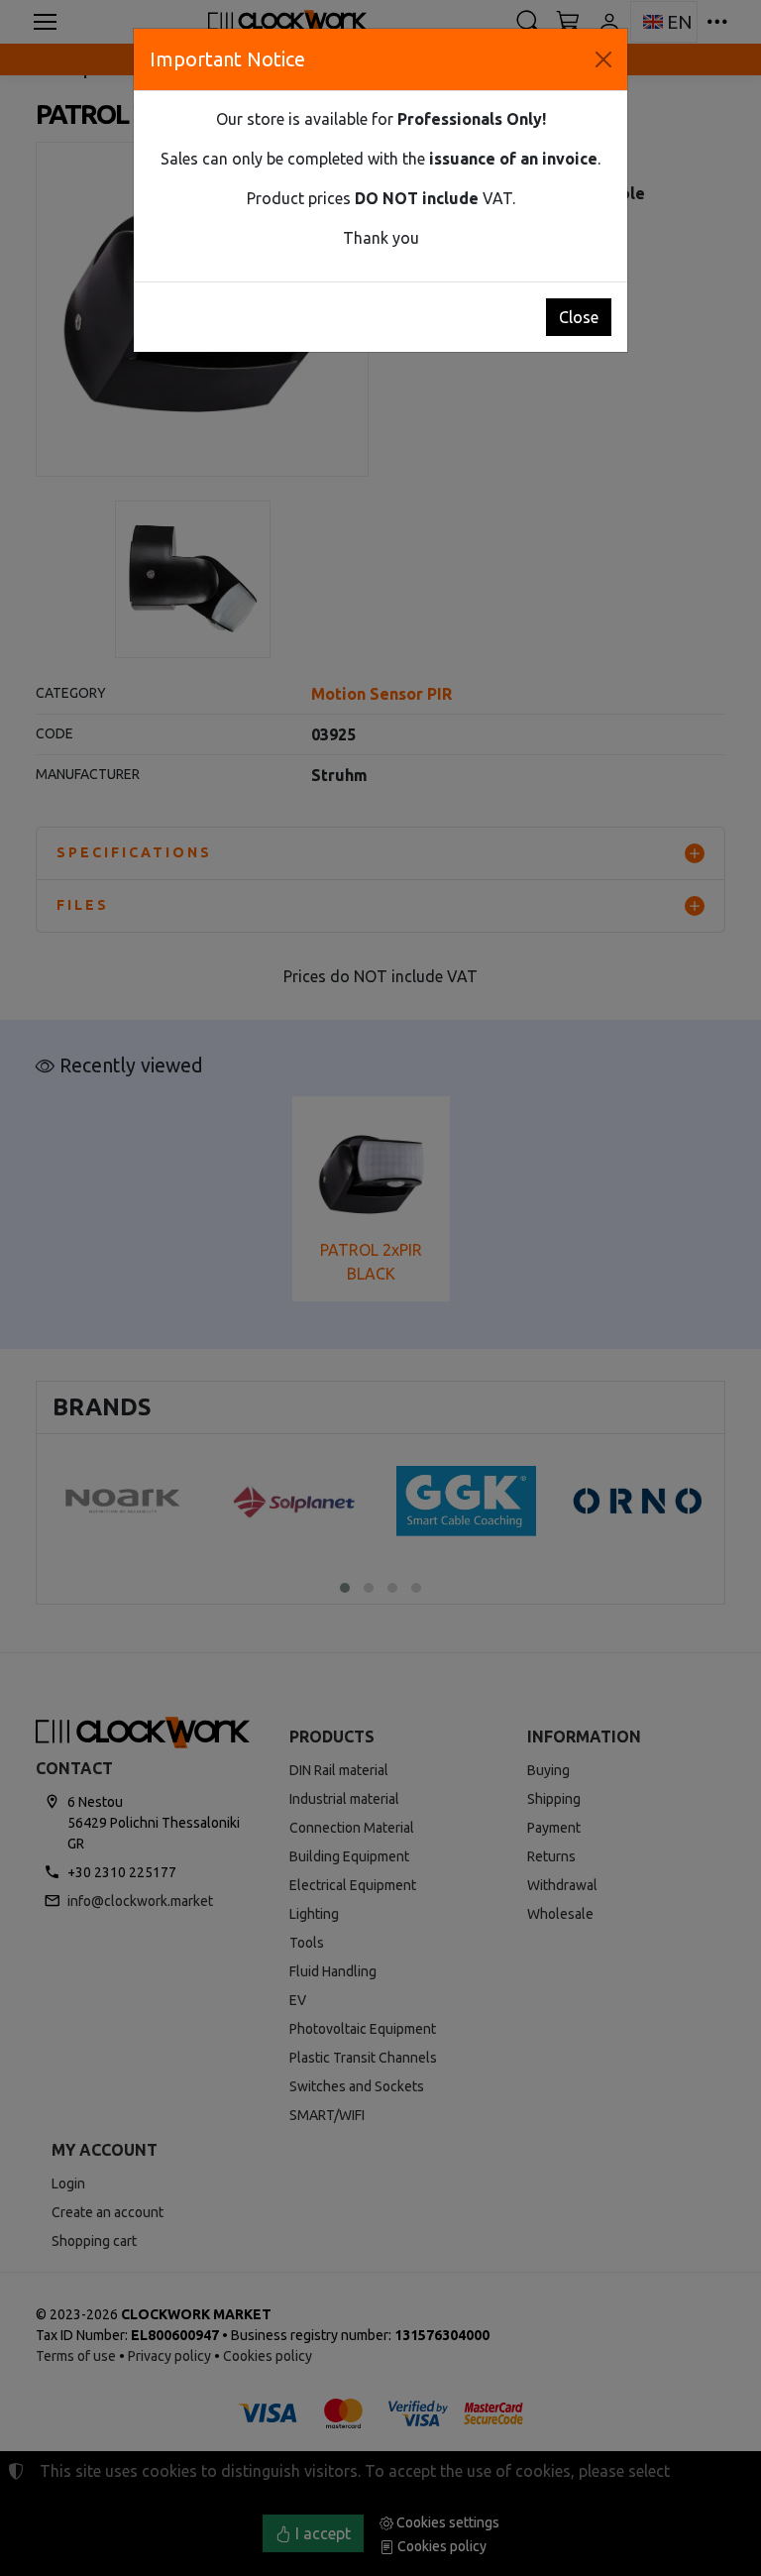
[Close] (603, 59)
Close (579, 317)
